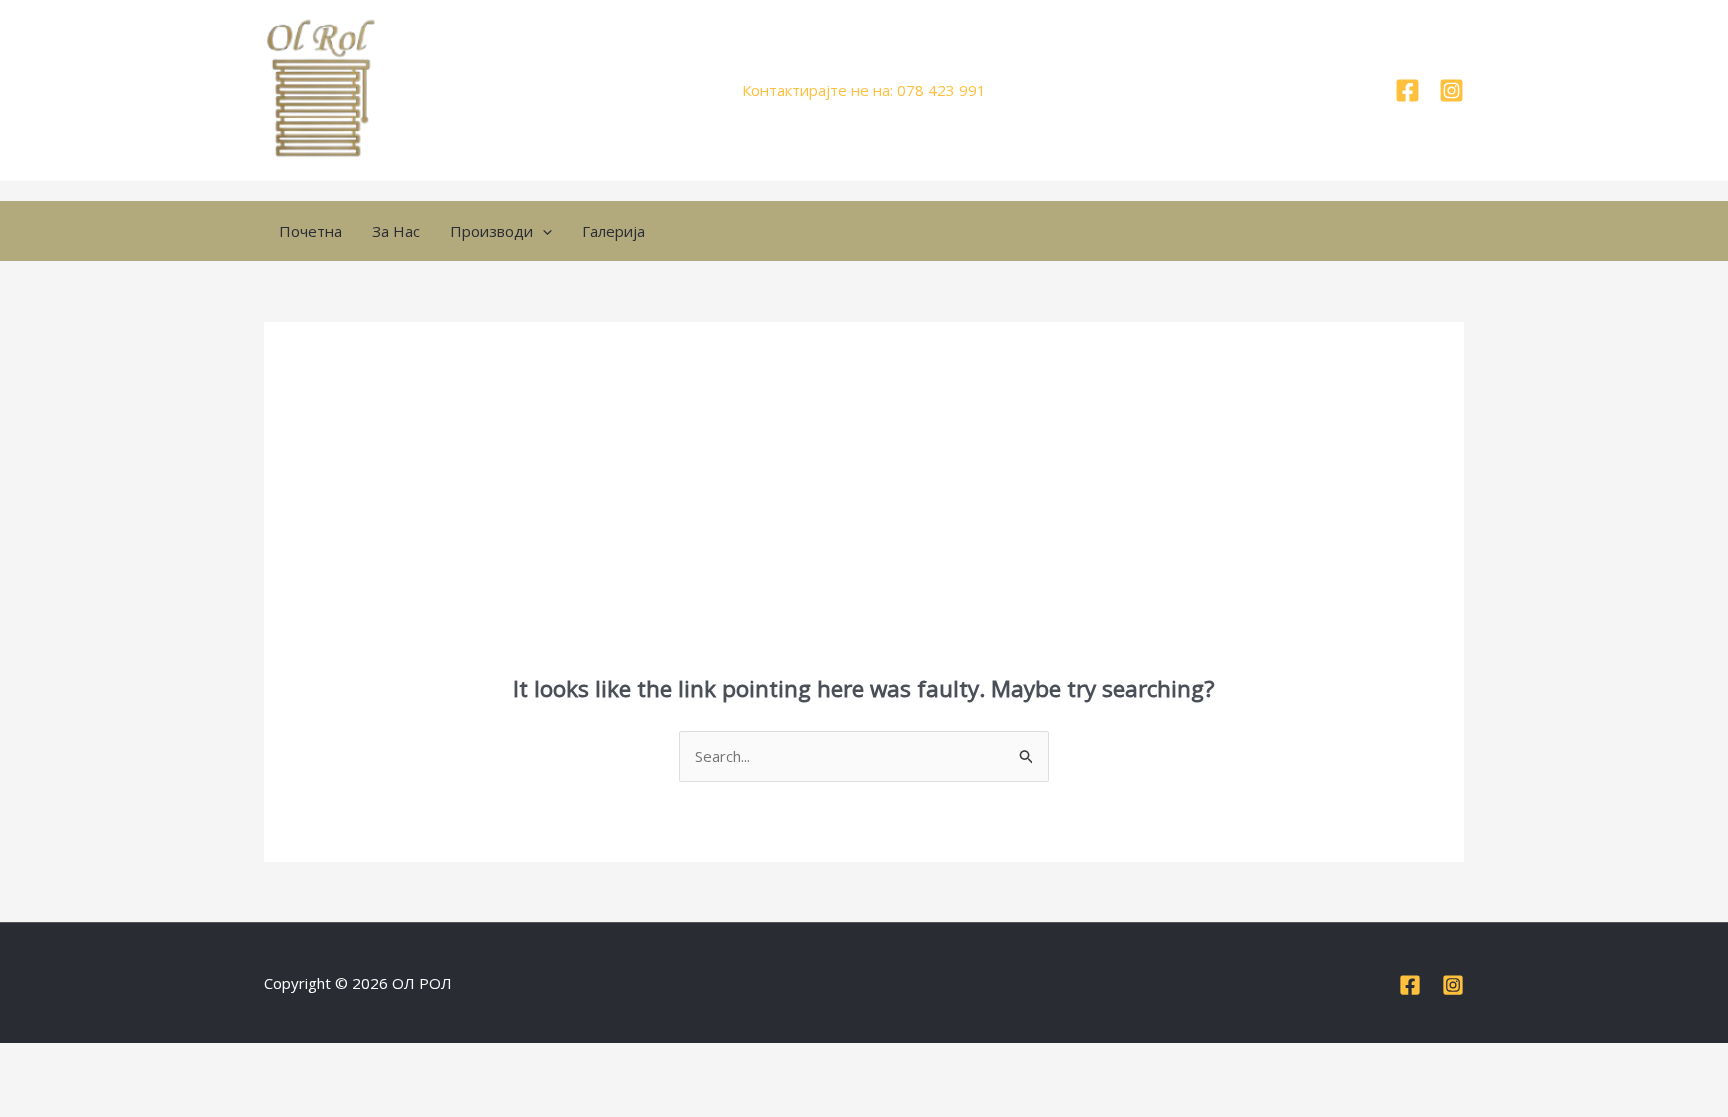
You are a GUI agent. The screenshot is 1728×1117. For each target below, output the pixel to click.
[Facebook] (1407, 90)
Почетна (310, 231)
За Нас (396, 231)
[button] (542, 231)
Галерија (613, 231)
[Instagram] (1451, 90)
